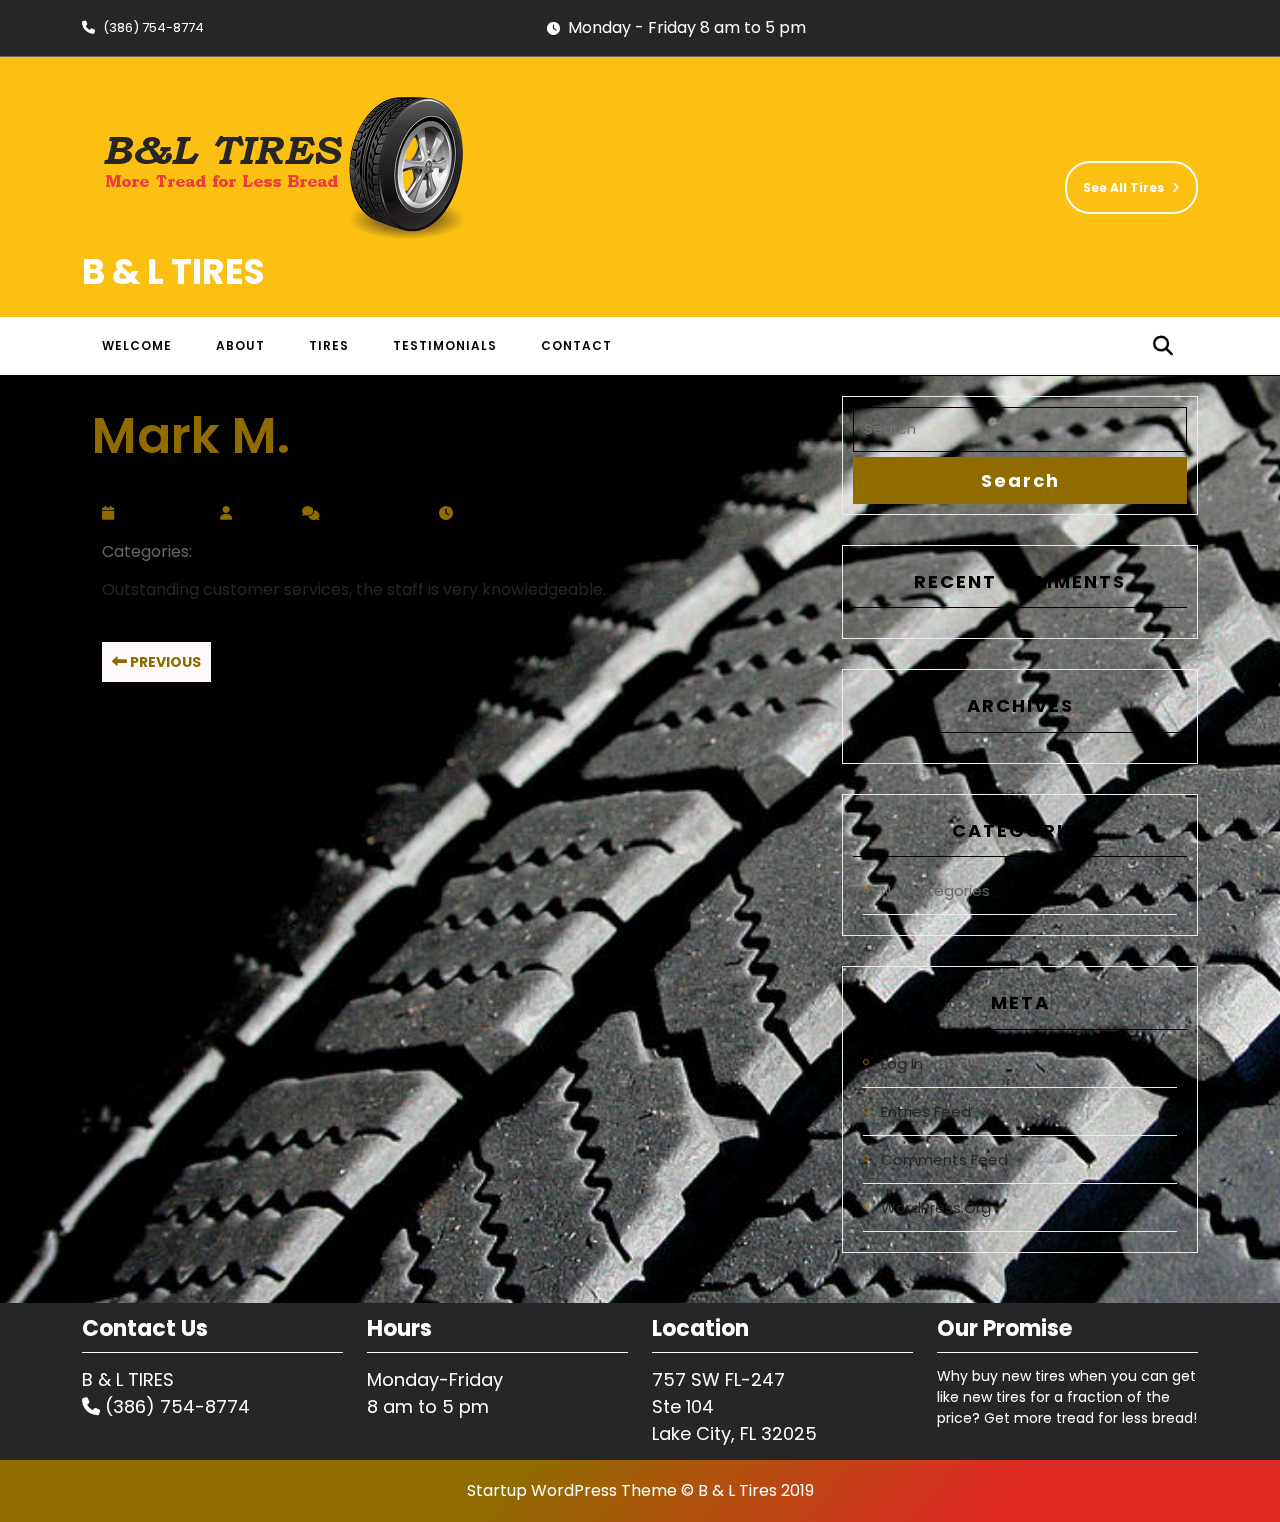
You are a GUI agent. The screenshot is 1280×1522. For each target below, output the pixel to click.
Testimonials (445, 345)
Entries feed (926, 1111)
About (240, 345)
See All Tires (1114, 178)
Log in (902, 1063)
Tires (329, 345)
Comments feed (944, 1159)
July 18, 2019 (159, 513)
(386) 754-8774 (143, 27)
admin (259, 513)
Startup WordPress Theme (572, 1490)
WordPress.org (936, 1207)
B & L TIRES (173, 271)
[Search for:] (1020, 429)
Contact (576, 345)
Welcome (137, 345)
